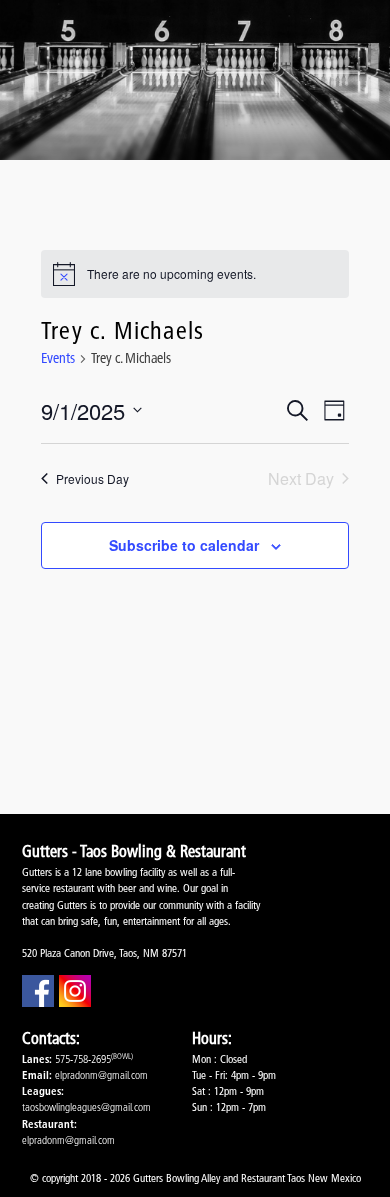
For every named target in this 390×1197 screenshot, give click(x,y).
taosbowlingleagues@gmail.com (86, 1107)
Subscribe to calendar (184, 545)
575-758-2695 (83, 1059)
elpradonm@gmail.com (101, 1075)
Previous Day (92, 478)
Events (58, 358)
